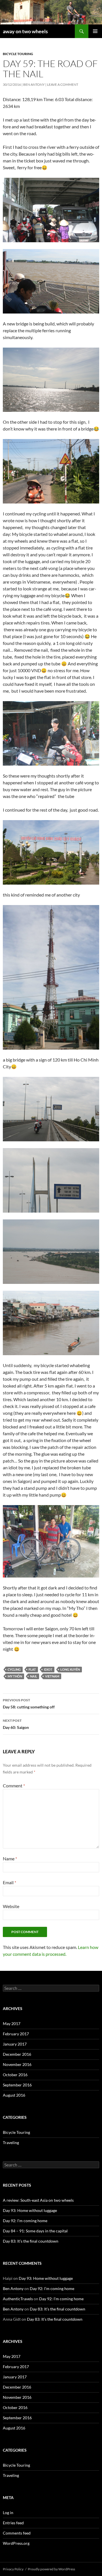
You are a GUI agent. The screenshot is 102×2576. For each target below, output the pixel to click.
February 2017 (16, 2034)
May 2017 (12, 2024)
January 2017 (15, 2044)
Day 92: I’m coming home (25, 2221)
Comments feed (17, 2533)
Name (10, 1859)
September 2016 (17, 2085)
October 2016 (15, 2075)
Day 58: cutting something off (29, 1704)
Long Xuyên (70, 1669)
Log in (8, 2513)
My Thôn (15, 1676)
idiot (48, 1669)
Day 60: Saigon (16, 1724)
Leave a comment (63, 84)
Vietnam (52, 1676)
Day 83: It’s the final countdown (31, 2241)
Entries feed (13, 2523)
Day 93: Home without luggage (30, 2210)
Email (9, 1882)
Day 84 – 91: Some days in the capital (35, 2231)
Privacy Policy (13, 2569)
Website (11, 1906)
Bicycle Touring (18, 54)
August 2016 (14, 2095)
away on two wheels (25, 31)
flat (32, 1669)
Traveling (11, 2143)
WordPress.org (16, 2543)
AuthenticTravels (18, 2299)
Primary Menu (95, 31)
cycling (14, 1669)
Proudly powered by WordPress (51, 2569)
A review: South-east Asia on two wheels (38, 2200)
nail (34, 1676)
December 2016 (17, 2054)
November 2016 (17, 2064)
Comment (14, 1786)
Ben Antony (34, 84)
